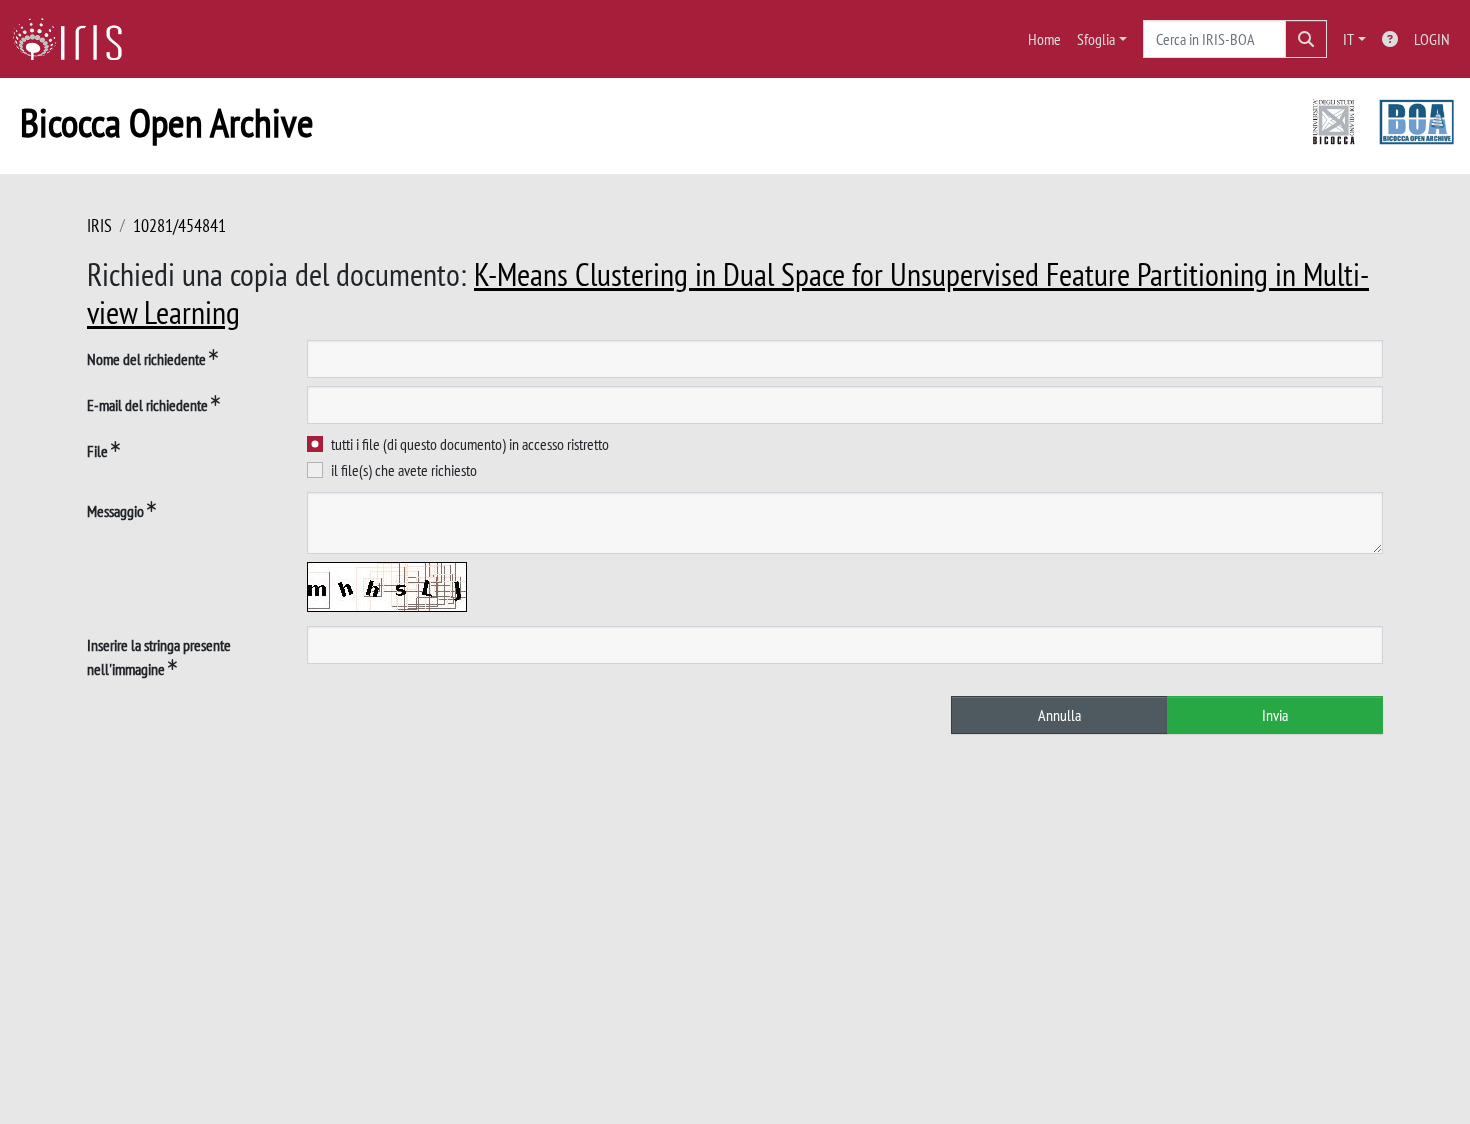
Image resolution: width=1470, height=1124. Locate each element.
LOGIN (1432, 39)
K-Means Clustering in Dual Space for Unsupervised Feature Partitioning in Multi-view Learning (728, 293)
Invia (1275, 715)
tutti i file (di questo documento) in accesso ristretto (470, 444)
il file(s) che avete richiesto (404, 470)
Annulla (1059, 715)
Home (1044, 39)
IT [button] (1348, 39)
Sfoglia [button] (1096, 39)
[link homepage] (75, 39)
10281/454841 (179, 225)
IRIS (99, 225)
